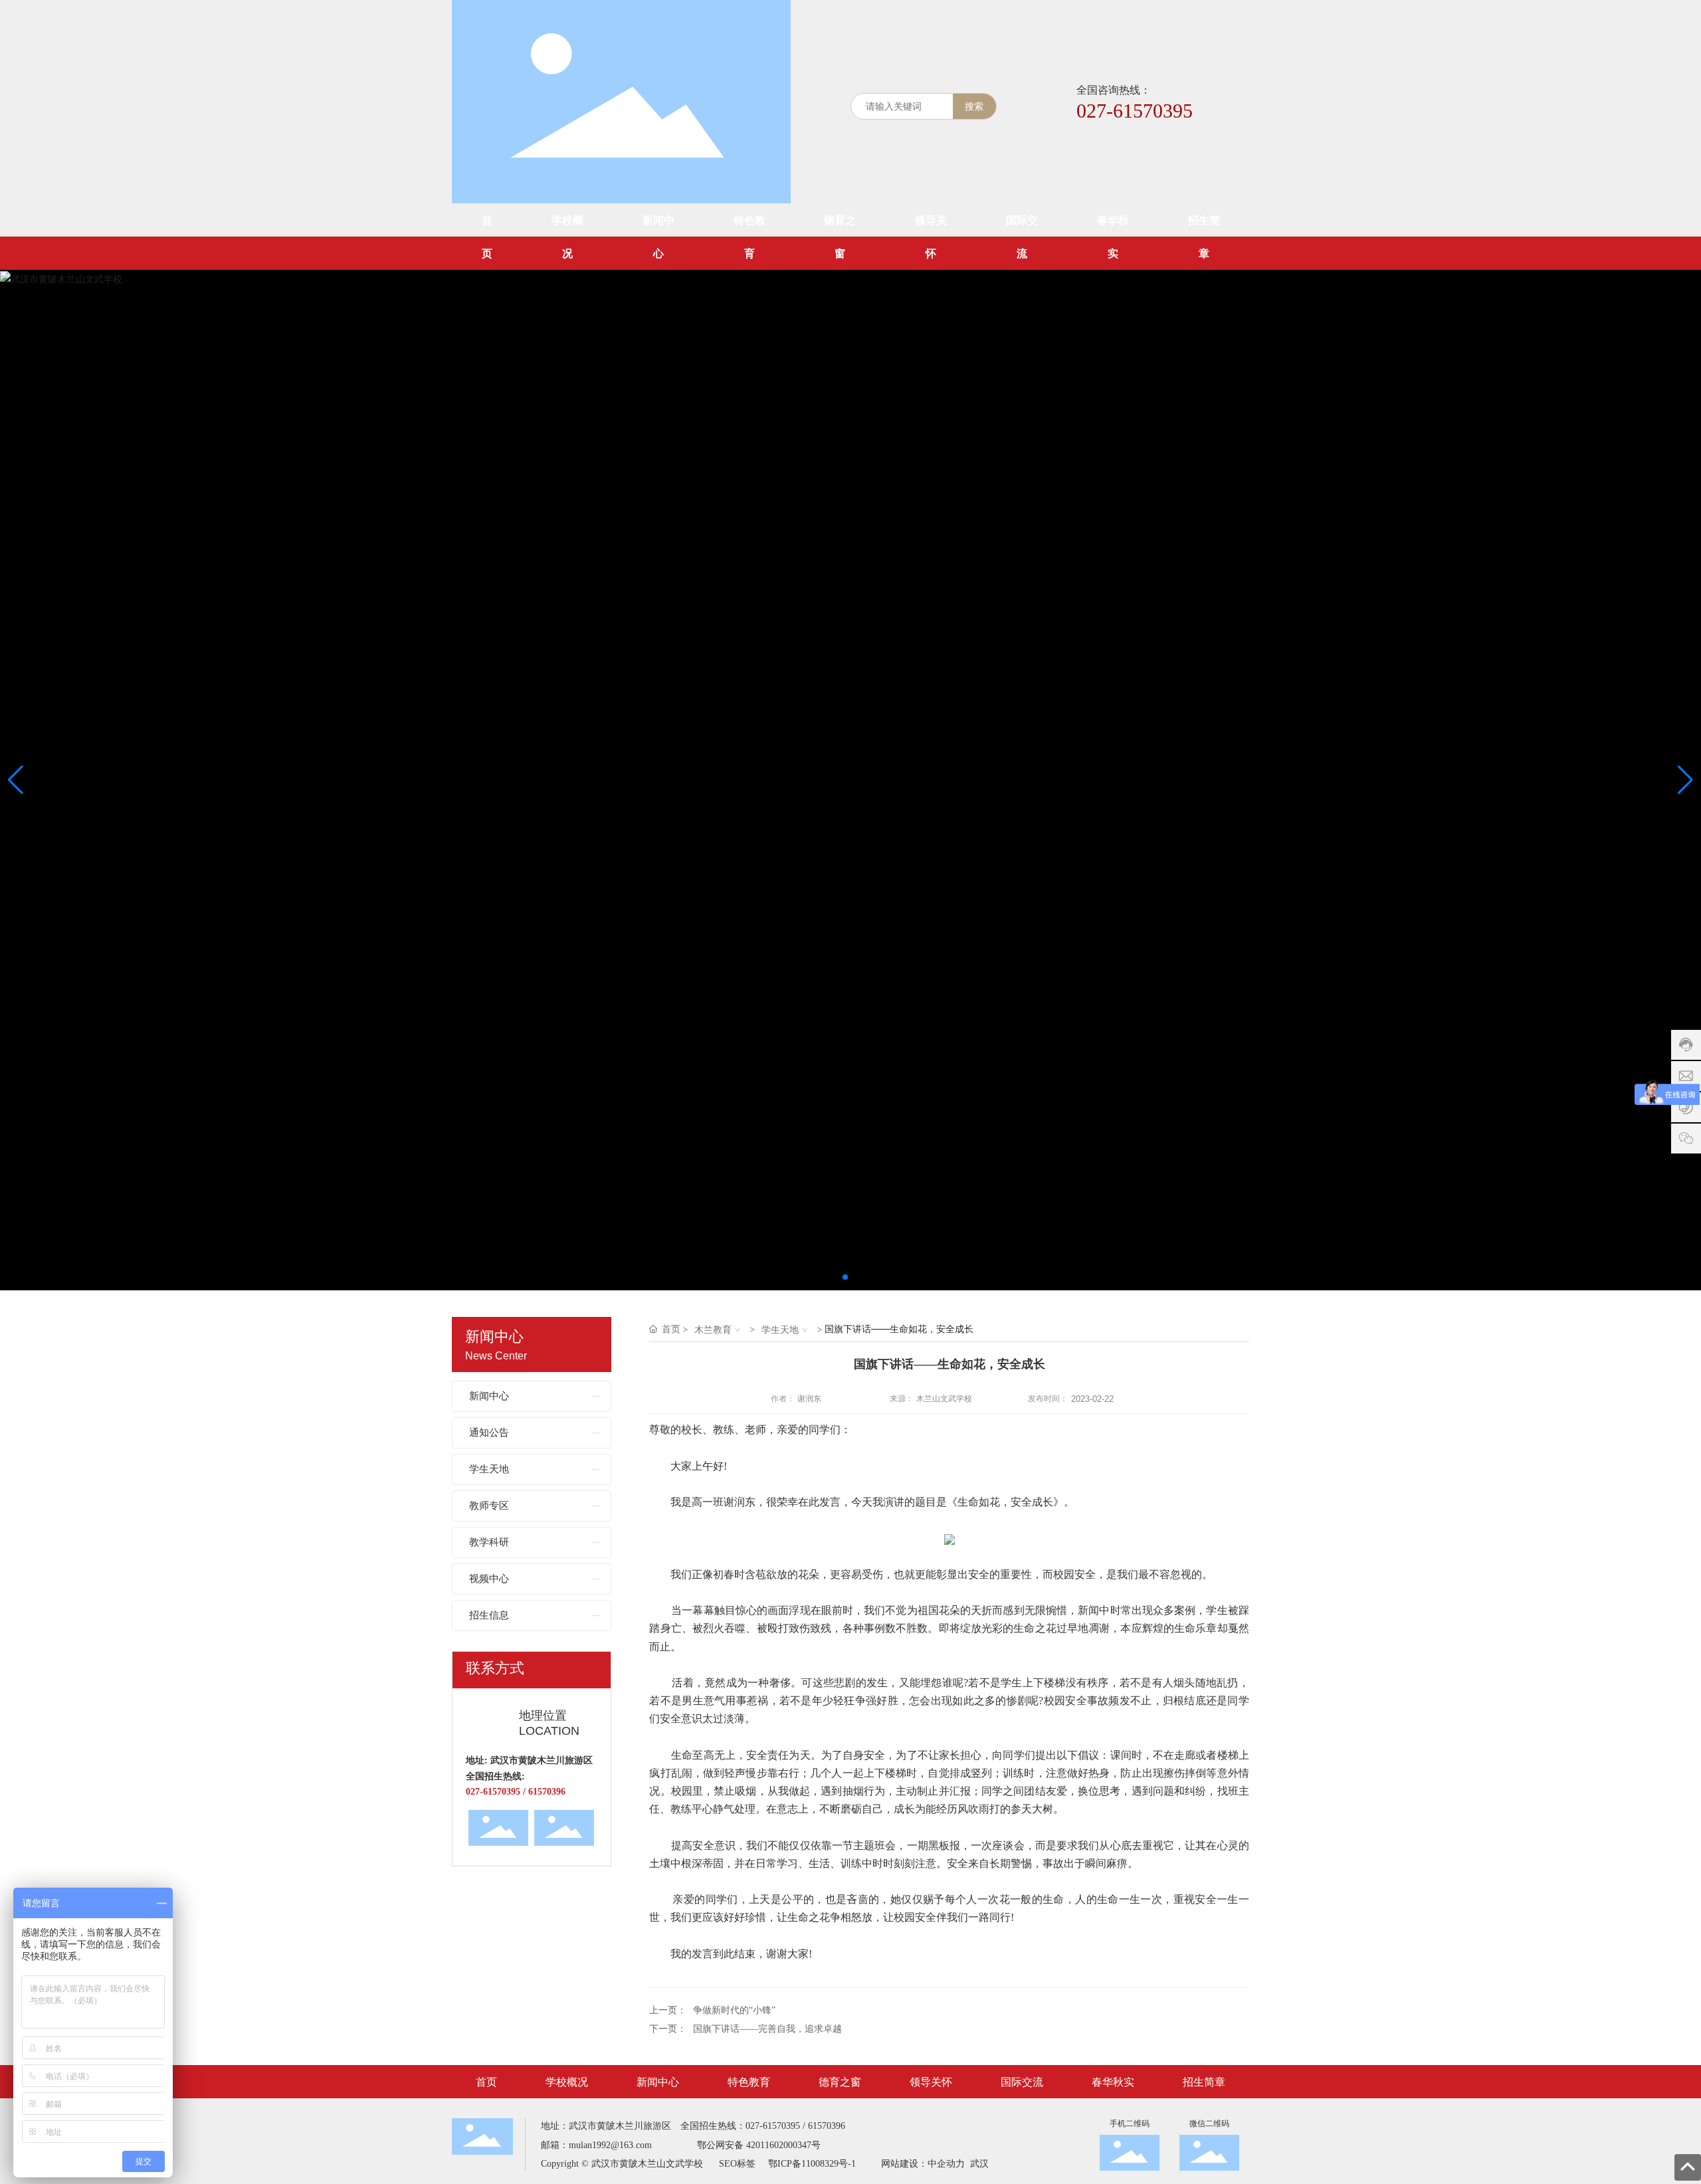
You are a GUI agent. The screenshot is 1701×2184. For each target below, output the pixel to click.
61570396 (827, 2126)
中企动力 (946, 2164)
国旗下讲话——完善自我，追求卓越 (767, 2029)
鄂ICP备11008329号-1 (812, 2164)
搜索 (974, 106)
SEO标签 (737, 2164)
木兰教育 (713, 1329)
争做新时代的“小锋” (734, 2010)
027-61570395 (1135, 111)
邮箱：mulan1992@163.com (596, 2145)
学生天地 (780, 1329)
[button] (845, 1277)
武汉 (978, 2164)
